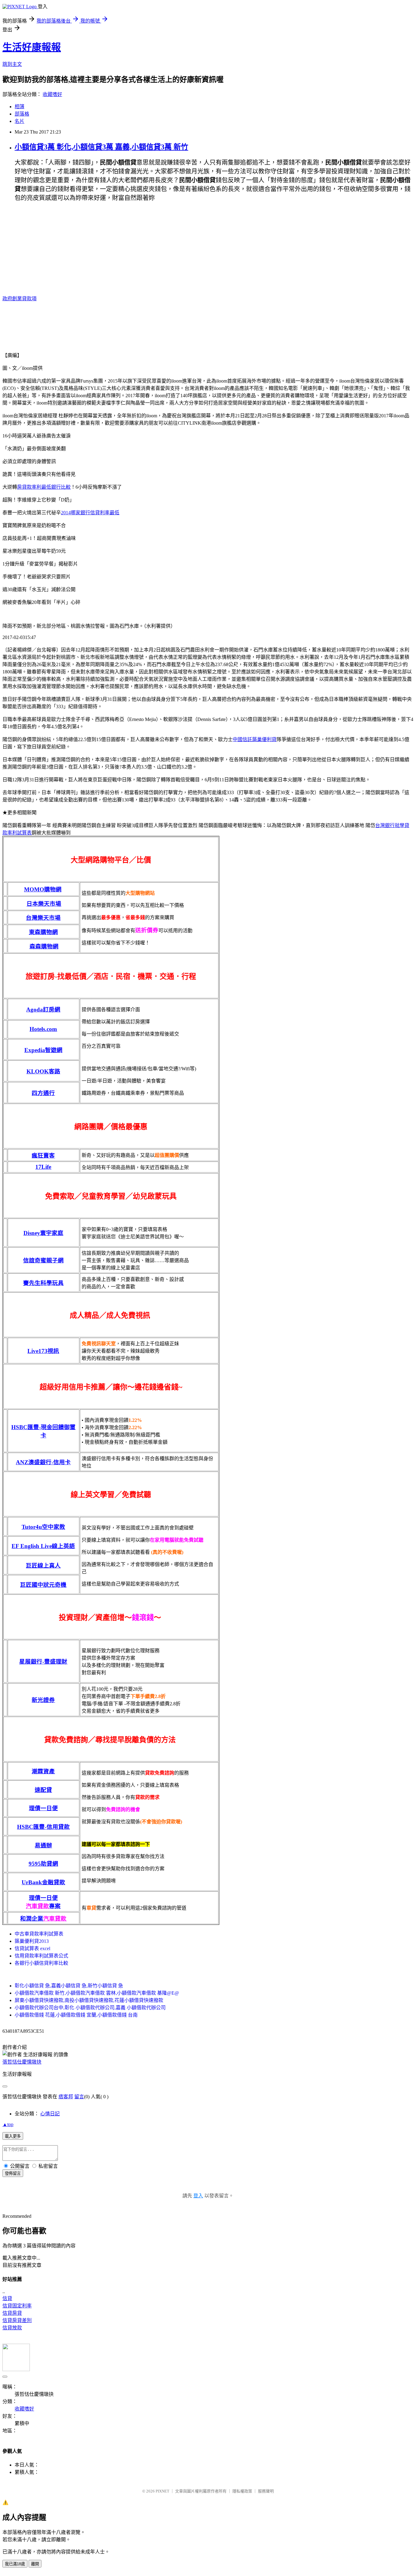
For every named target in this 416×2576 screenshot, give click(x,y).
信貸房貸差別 (17, 2320)
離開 (35, 2564)
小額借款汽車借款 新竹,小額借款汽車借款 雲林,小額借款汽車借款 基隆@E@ (97, 1993)
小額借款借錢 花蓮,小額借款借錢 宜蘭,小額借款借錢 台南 (76, 2015)
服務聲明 (266, 2491)
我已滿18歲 (15, 2564)
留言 (79, 2097)
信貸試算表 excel (32, 1948)
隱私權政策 (242, 2491)
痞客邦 (66, 2097)
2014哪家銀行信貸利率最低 (90, 513)
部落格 (22, 114)
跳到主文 (12, 64)
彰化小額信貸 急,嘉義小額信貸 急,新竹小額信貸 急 (69, 1986)
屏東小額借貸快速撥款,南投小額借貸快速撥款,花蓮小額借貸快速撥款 (89, 2000)
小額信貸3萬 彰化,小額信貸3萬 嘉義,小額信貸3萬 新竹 (101, 147)
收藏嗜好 (52, 94)
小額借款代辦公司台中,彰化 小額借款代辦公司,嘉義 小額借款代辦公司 (90, 2008)
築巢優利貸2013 (32, 1941)
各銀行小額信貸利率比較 (41, 1963)
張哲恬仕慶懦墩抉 (22, 2062)
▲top (8, 2124)
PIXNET (162, 2491)
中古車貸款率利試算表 (39, 1934)
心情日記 (50, 2114)
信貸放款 (12, 2328)
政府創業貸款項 (19, 299)
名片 (19, 121)
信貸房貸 (12, 2313)
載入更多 (13, 2136)
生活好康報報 (32, 47)
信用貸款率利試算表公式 (41, 1956)
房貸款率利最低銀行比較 (44, 487)
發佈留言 (13, 2173)
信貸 (7, 2298)
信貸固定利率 (17, 2306)
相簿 (19, 107)
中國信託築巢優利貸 (255, 739)
